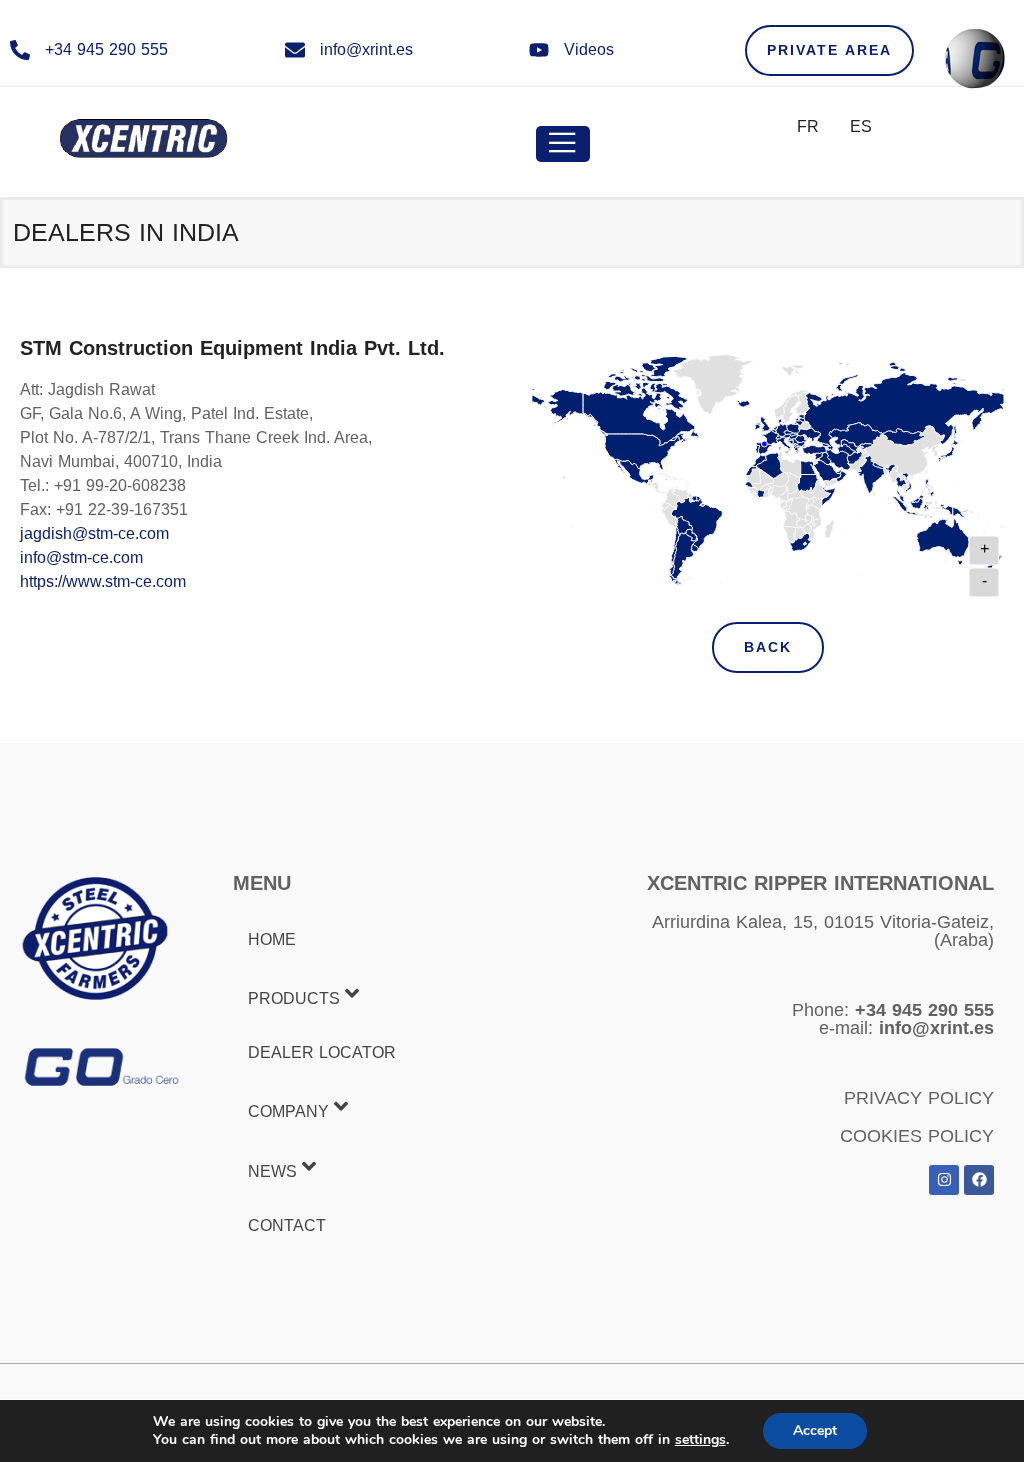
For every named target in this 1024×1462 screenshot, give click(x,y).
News (272, 1171)
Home (272, 939)
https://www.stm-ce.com (103, 581)
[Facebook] (979, 1180)
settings (700, 1440)
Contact (287, 1225)
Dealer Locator (322, 1052)
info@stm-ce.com (81, 557)
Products (294, 998)
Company (288, 1112)
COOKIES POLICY (917, 1136)
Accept (815, 1430)
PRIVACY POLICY (919, 1098)
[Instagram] (944, 1180)
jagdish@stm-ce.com (94, 533)
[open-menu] (563, 144)
